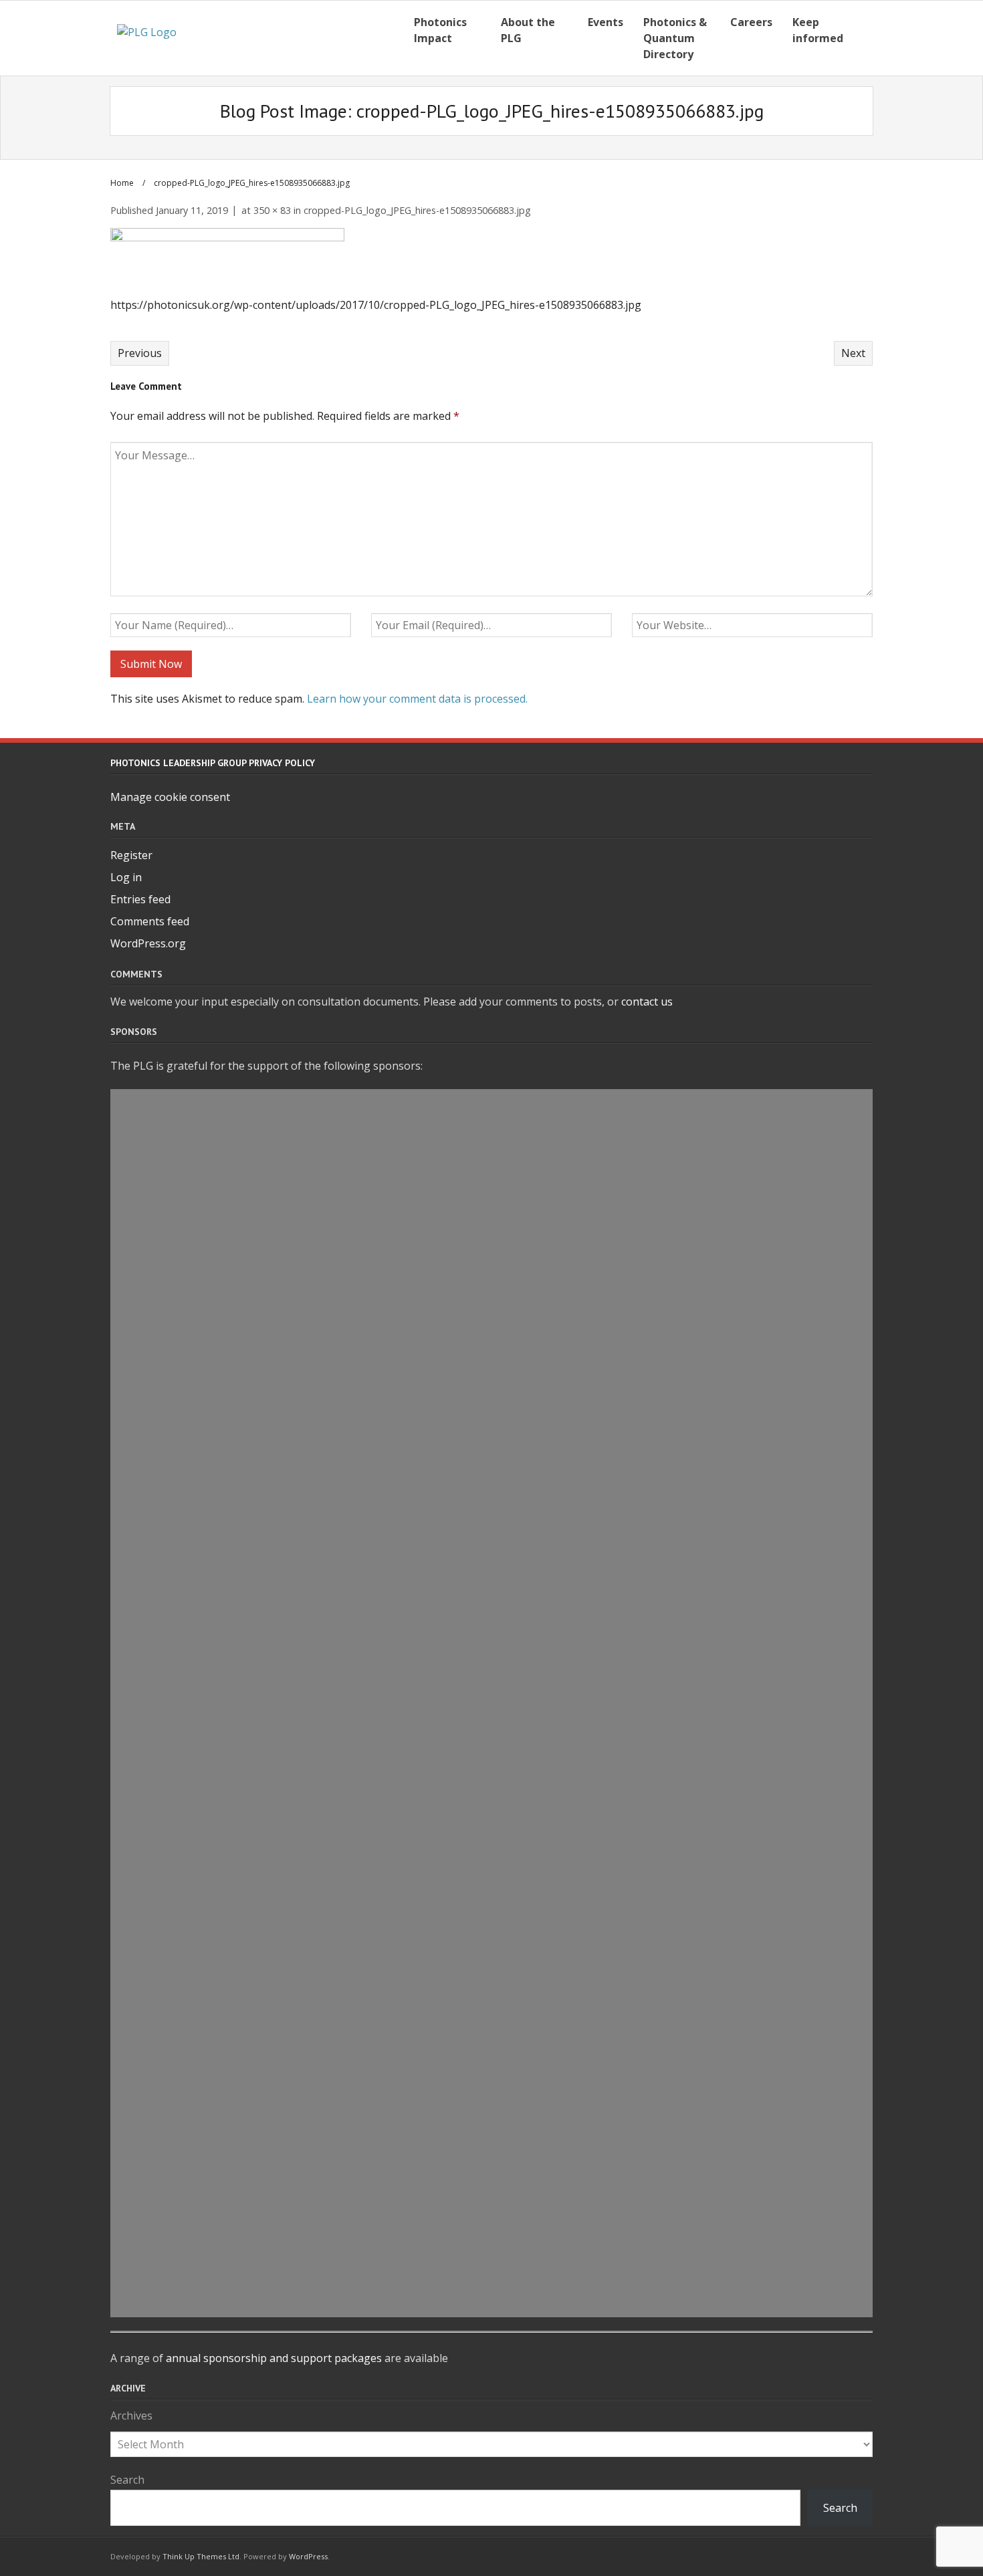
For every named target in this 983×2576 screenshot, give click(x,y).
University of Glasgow (492, 2270)
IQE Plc (492, 1227)
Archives (131, 2416)
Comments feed (150, 921)
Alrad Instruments (492, 1749)
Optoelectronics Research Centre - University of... (492, 2240)
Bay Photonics (491, 2148)
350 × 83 (272, 210)
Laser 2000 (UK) (491, 1595)
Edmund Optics (492, 1411)
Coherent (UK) (492, 1165)
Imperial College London (491, 2087)
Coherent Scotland (492, 1503)
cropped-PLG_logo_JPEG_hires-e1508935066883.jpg (417, 210)
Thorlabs (492, 1135)
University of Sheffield (491, 1657)
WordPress (308, 2556)
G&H (492, 1626)
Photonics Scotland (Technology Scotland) (492, 1319)
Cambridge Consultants (491, 1534)
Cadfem (491, 1288)
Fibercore (492, 1441)
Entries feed (140, 899)
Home (122, 183)
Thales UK (492, 2179)
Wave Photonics (491, 2056)
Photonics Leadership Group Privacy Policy (213, 763)
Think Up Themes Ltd (201, 2556)
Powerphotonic (491, 2209)
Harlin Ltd (491, 1687)
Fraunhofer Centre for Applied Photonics (491, 1718)
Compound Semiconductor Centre (492, 2117)
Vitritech (492, 2025)
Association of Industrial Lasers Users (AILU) (491, 1472)
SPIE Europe (491, 1871)
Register (131, 855)
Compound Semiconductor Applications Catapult (491, 1196)
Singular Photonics (492, 2301)
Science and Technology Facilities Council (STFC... (491, 1780)
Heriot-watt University (491, 1810)
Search (127, 2480)
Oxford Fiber (491, 1104)
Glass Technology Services (491, 1933)
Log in (126, 877)
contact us (647, 1002)
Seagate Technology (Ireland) (491, 1841)
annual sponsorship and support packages (274, 2358)
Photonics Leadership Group (492, 1964)
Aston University (491, 1258)
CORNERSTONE (491, 1381)
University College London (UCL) (491, 1350)
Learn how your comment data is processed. (417, 699)
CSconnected (491, 1994)
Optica (492, 1564)
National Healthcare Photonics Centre (491, 1902)
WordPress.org (148, 943)
